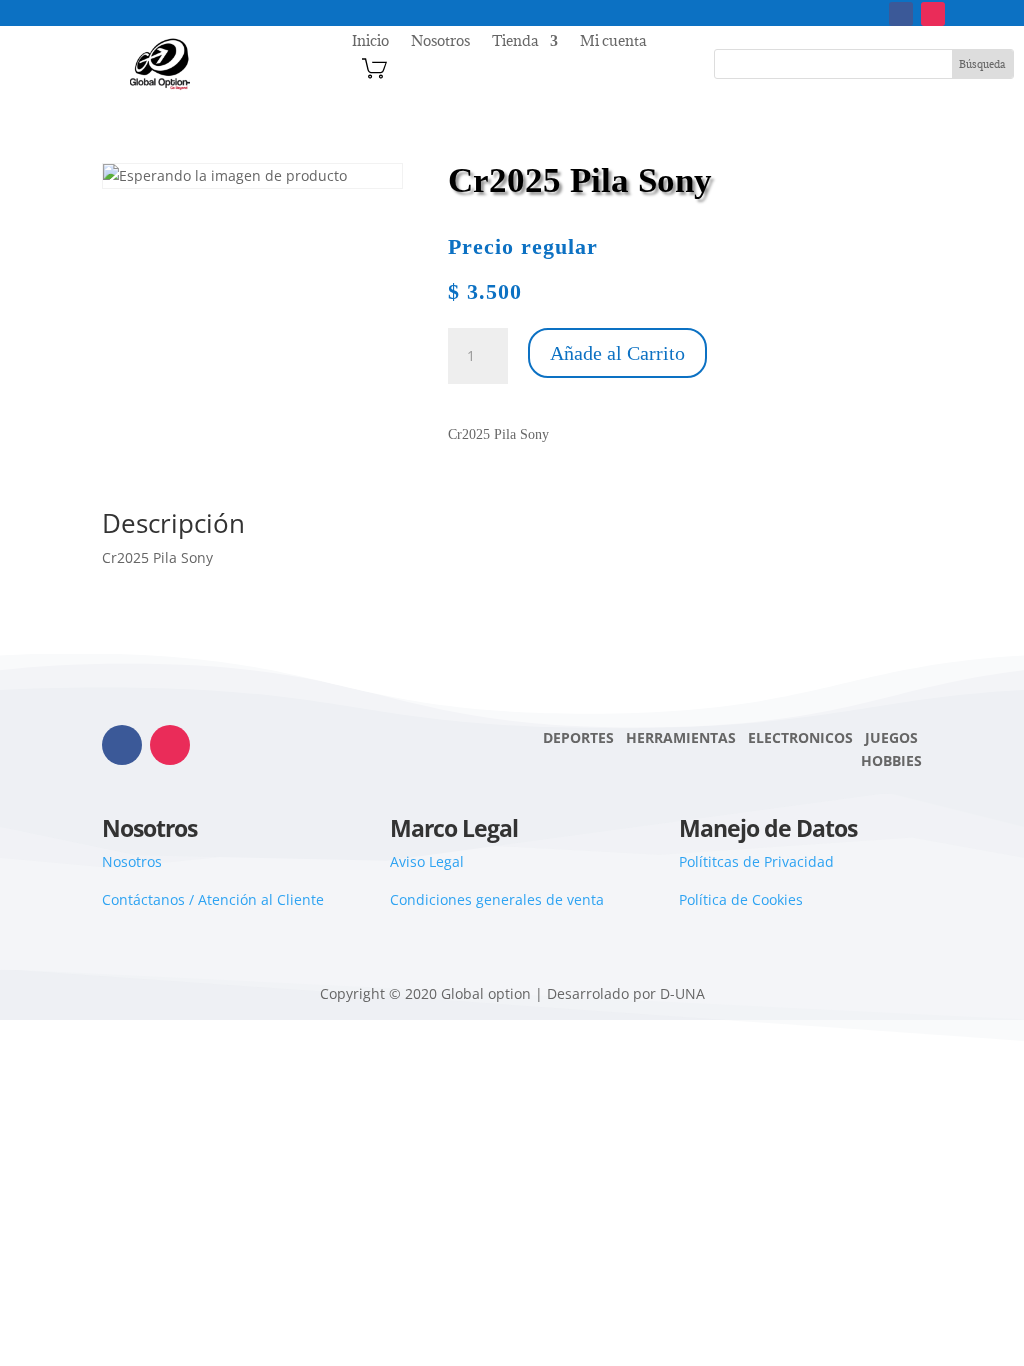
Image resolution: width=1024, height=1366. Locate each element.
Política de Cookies (741, 899)
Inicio (370, 42)
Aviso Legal (427, 861)
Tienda (515, 42)
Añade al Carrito (617, 353)
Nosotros (440, 42)
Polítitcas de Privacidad (756, 861)
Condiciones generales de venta (497, 899)
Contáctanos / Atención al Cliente (213, 899)
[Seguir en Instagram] (933, 14)
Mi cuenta (613, 42)
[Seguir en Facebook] (901, 14)
